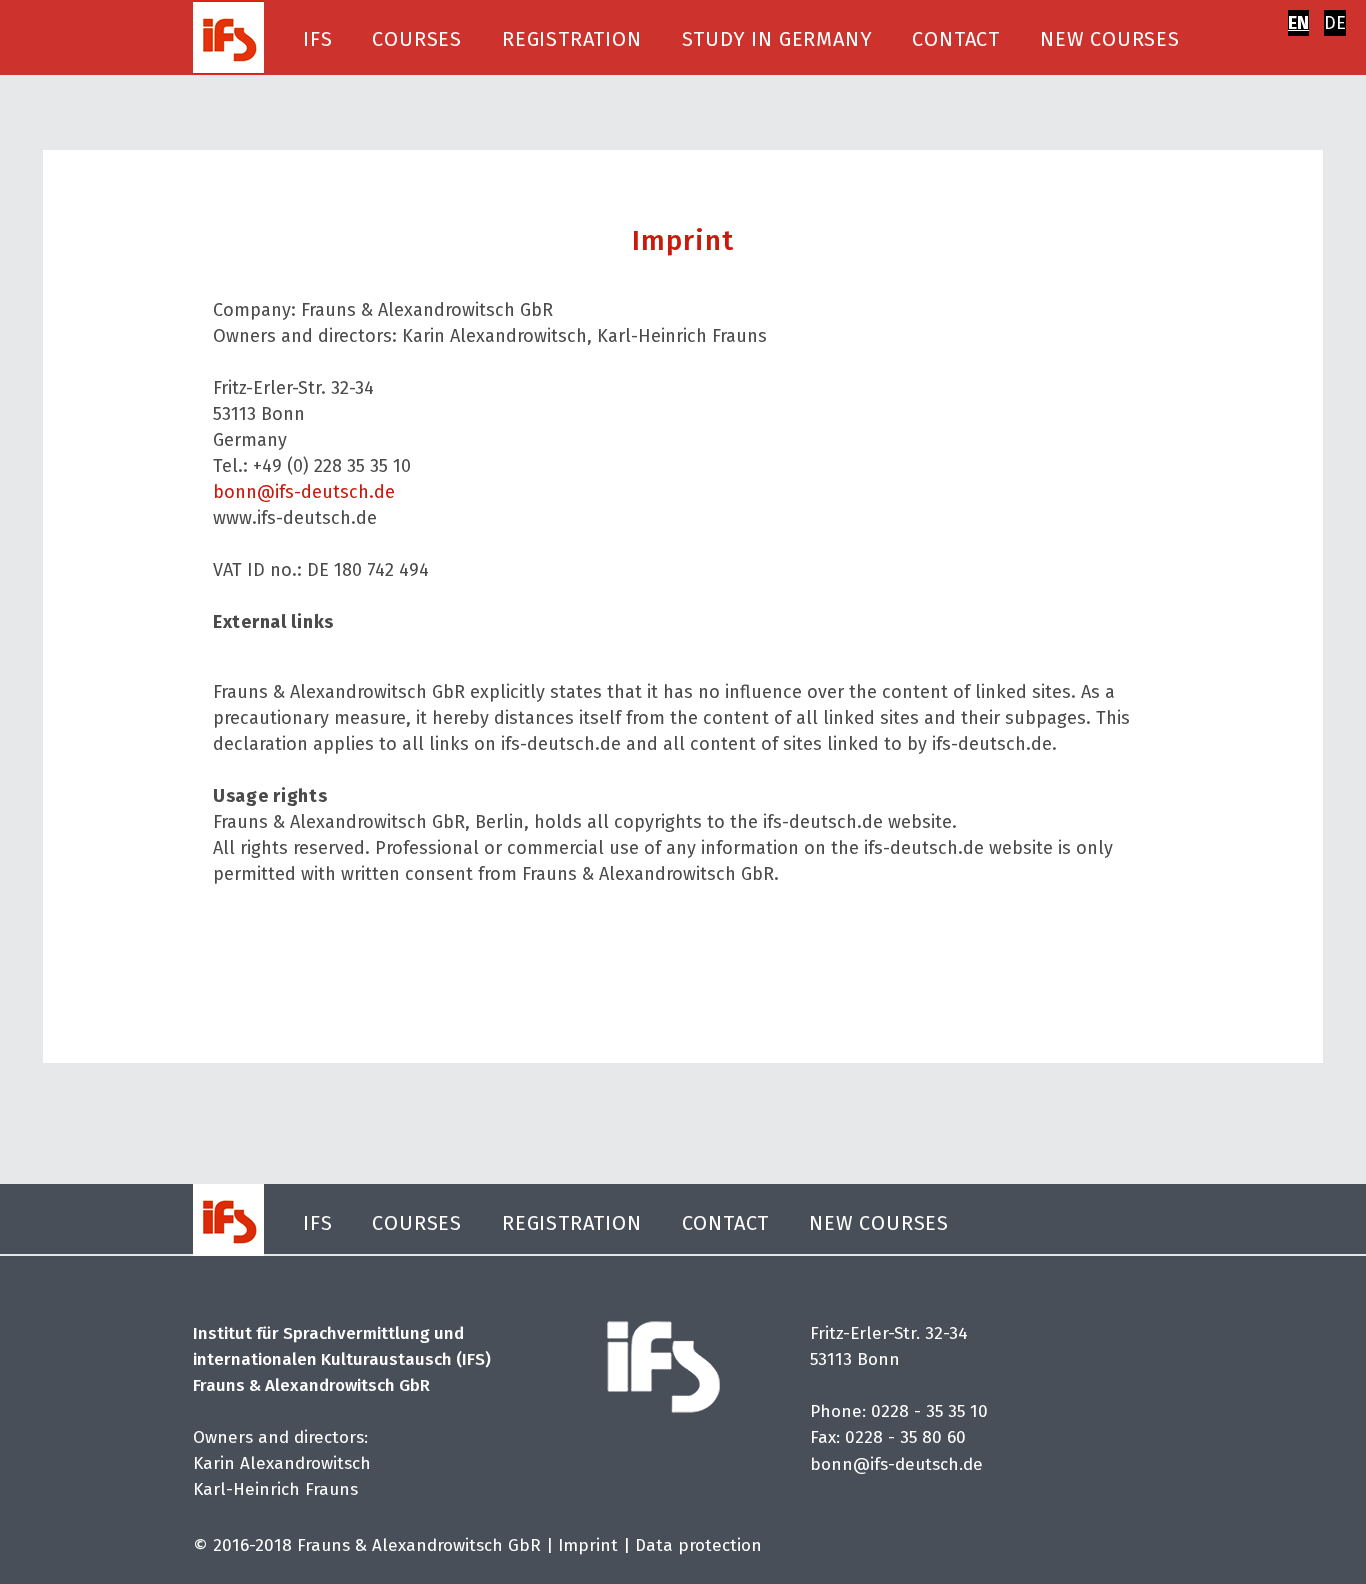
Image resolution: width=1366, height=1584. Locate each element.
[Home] (228, 36)
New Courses (1110, 39)
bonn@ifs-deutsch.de (304, 492)
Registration (572, 39)
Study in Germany (777, 39)
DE (1335, 23)
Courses (417, 39)
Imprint (588, 1545)
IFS (317, 39)
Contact (956, 39)
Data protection (698, 1545)
